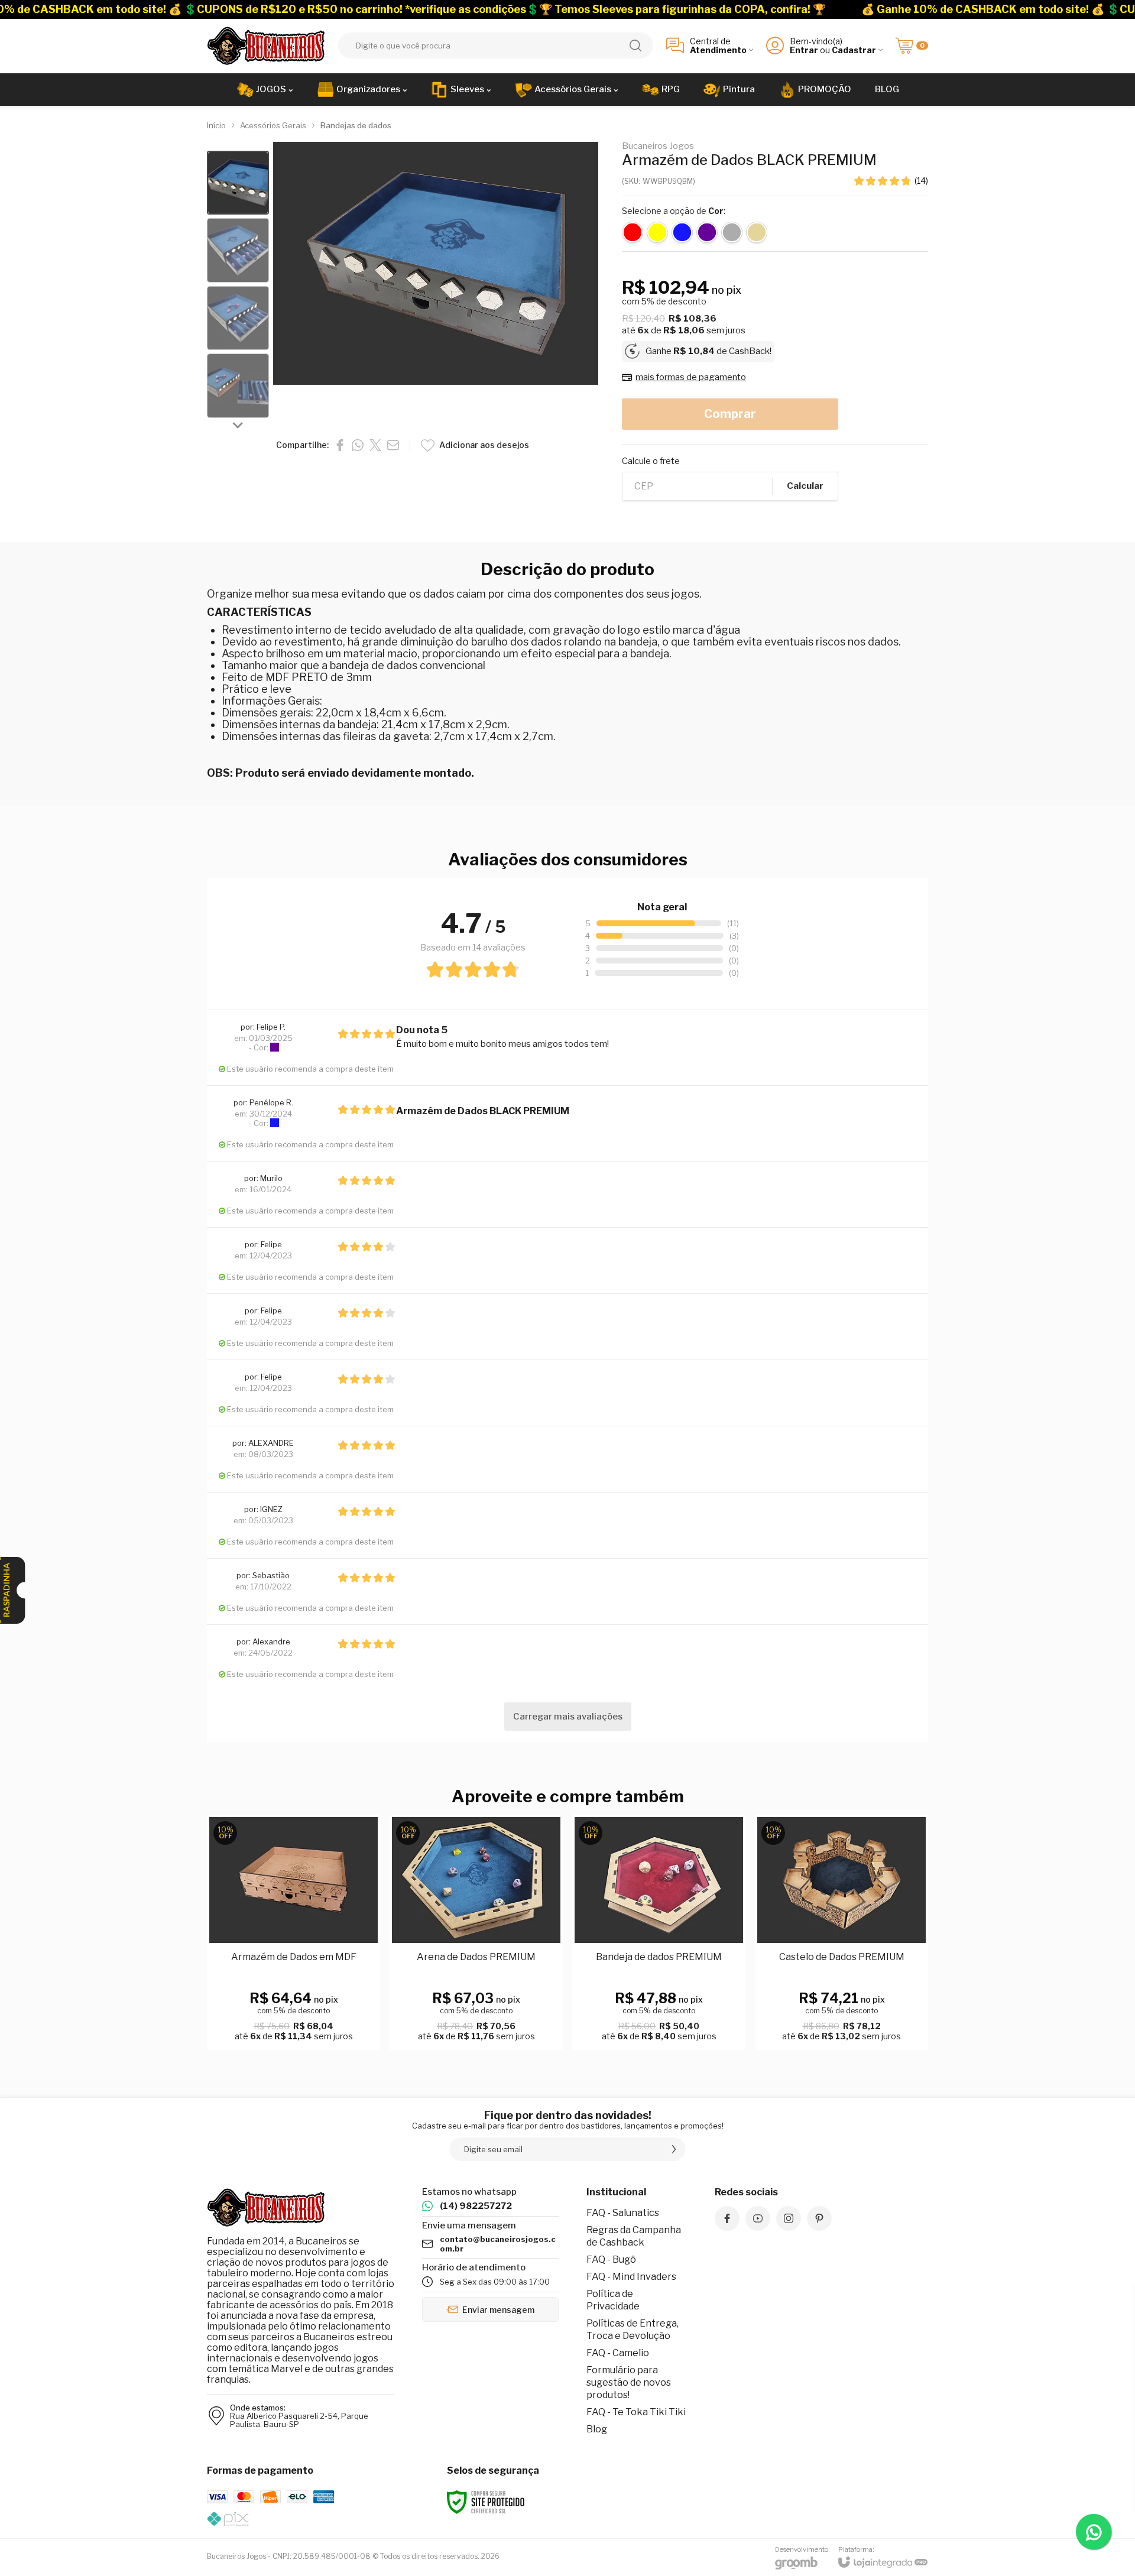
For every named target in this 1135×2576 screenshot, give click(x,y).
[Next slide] (238, 425)
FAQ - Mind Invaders (631, 2277)
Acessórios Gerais (273, 125)
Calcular (805, 486)
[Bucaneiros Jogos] (266, 46)
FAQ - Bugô (611, 2259)
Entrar (804, 50)
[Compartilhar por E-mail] (393, 445)
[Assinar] (674, 2149)
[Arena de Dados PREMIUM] (476, 1933)
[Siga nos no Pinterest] (819, 2218)
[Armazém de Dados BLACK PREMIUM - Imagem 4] (238, 386)
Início (216, 125)
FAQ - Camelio (618, 2353)
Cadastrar (854, 50)
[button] (238, 183)
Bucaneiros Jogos (658, 146)
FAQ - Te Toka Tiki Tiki (636, 2412)
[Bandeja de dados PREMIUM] (659, 1933)
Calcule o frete (651, 461)
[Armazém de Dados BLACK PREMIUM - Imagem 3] (238, 318)
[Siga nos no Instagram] (789, 2218)
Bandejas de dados (356, 125)
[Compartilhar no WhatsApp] (358, 445)
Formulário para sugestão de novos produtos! (629, 2382)
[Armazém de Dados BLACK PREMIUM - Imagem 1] (238, 183)
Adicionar (317, 1984)
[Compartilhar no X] (375, 445)
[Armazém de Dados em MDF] (294, 1933)
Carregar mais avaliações (568, 1717)
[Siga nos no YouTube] (758, 2218)
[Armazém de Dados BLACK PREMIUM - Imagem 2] (238, 250)
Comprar (730, 414)
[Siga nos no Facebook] (727, 2218)
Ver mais (476, 1984)
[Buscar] (635, 46)
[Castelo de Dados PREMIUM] (841, 1933)
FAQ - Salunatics (623, 2213)
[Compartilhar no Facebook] (340, 445)
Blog (597, 2429)
